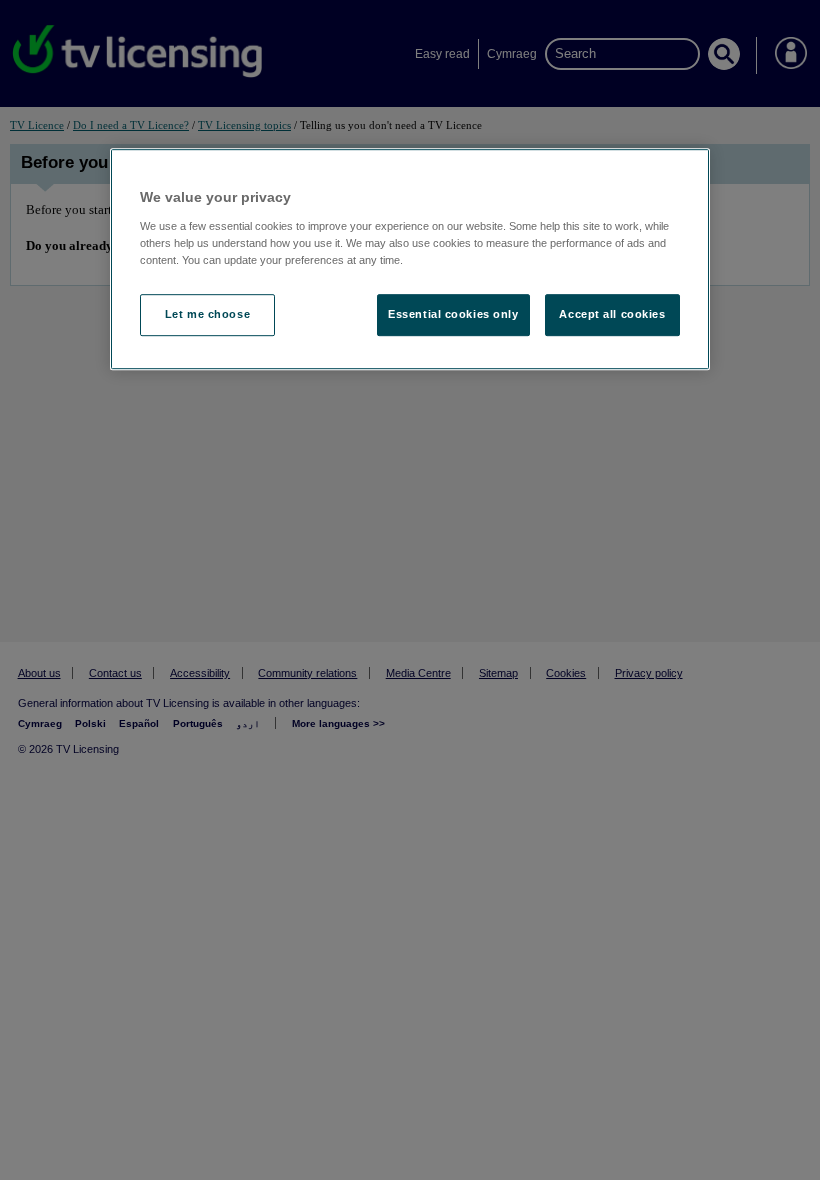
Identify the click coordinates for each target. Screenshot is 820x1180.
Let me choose (207, 314)
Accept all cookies (612, 314)
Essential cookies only (453, 314)
